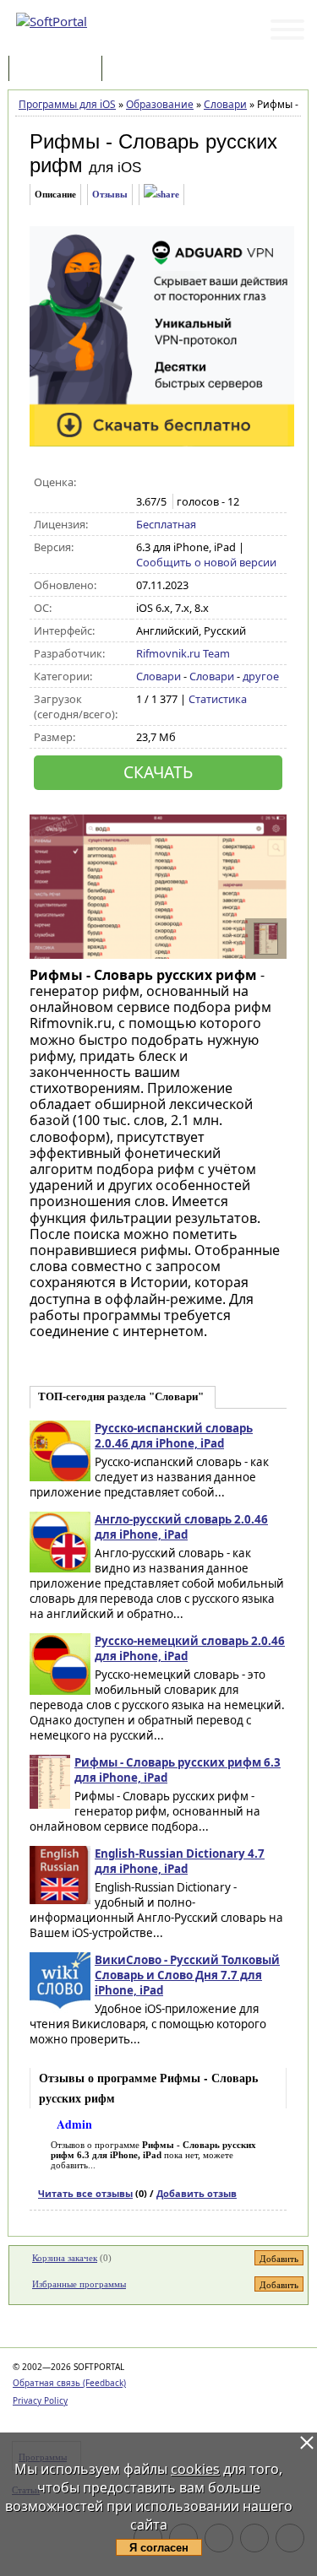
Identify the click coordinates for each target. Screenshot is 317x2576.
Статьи (143, 70)
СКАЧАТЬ (158, 772)
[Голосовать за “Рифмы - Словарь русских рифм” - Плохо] (163, 483)
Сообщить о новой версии (206, 562)
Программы (59, 70)
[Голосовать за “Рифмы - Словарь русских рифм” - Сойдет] (180, 483)
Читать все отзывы (85, 2193)
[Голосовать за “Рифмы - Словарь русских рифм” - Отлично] (216, 483)
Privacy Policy (40, 2400)
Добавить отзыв (197, 2193)
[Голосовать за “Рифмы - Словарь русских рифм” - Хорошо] (198, 483)
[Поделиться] (161, 195)
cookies (195, 2469)
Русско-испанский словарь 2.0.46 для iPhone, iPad (174, 1436)
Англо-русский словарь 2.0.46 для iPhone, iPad (181, 1527)
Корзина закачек (65, 2258)
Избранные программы (79, 2284)
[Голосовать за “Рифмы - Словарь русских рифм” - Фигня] (145, 483)
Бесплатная (166, 524)
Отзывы (110, 194)
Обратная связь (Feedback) (69, 2383)
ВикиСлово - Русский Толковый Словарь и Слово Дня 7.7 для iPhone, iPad (187, 1975)
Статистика (218, 699)
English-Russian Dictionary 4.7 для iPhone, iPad (180, 1861)
